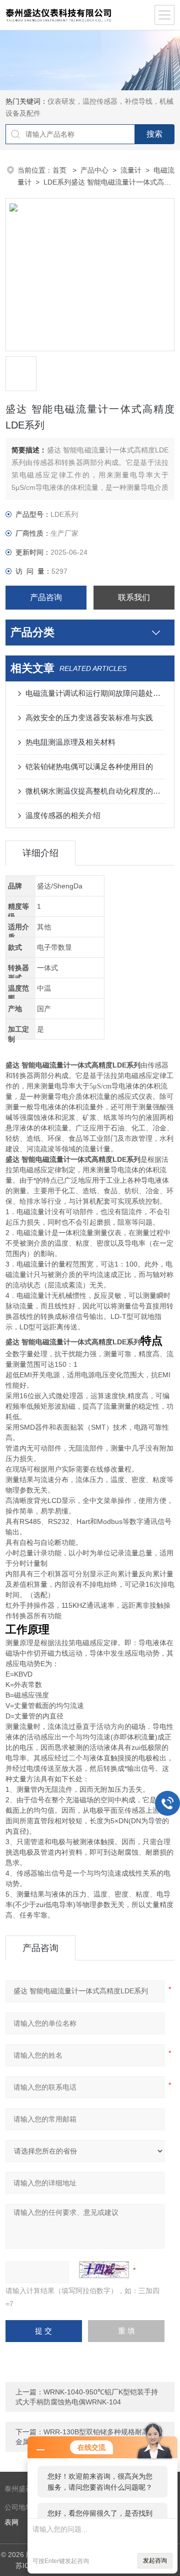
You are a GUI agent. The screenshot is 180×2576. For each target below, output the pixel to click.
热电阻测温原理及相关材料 (70, 742)
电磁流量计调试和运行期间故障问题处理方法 (95, 693)
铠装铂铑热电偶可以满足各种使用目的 (89, 766)
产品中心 (94, 170)
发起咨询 (155, 2561)
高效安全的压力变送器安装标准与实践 (89, 718)
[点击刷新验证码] (104, 2270)
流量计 (131, 170)
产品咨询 (46, 597)
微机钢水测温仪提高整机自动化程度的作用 (95, 791)
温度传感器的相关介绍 (63, 815)
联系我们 (134, 597)
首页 (60, 170)
